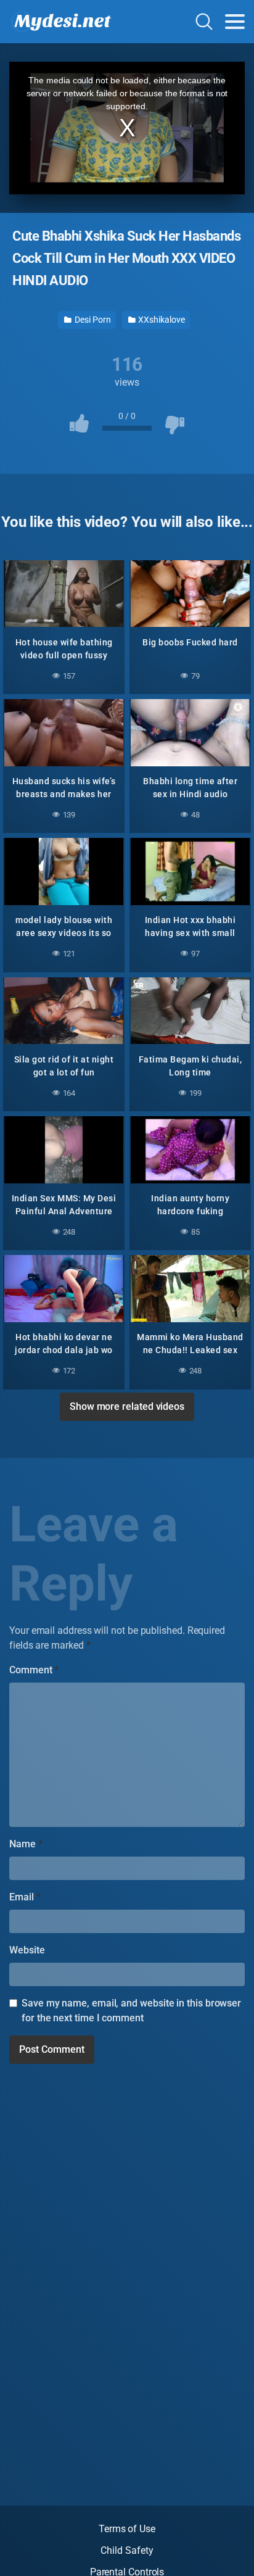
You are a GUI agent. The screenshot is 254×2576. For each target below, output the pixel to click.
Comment (34, 1670)
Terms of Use (127, 2529)
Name (26, 1844)
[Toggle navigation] (235, 22)
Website (27, 1950)
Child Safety (127, 2550)
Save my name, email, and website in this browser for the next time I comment (131, 2011)
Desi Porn (92, 320)
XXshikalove (161, 320)
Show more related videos (127, 1406)
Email (25, 1897)
